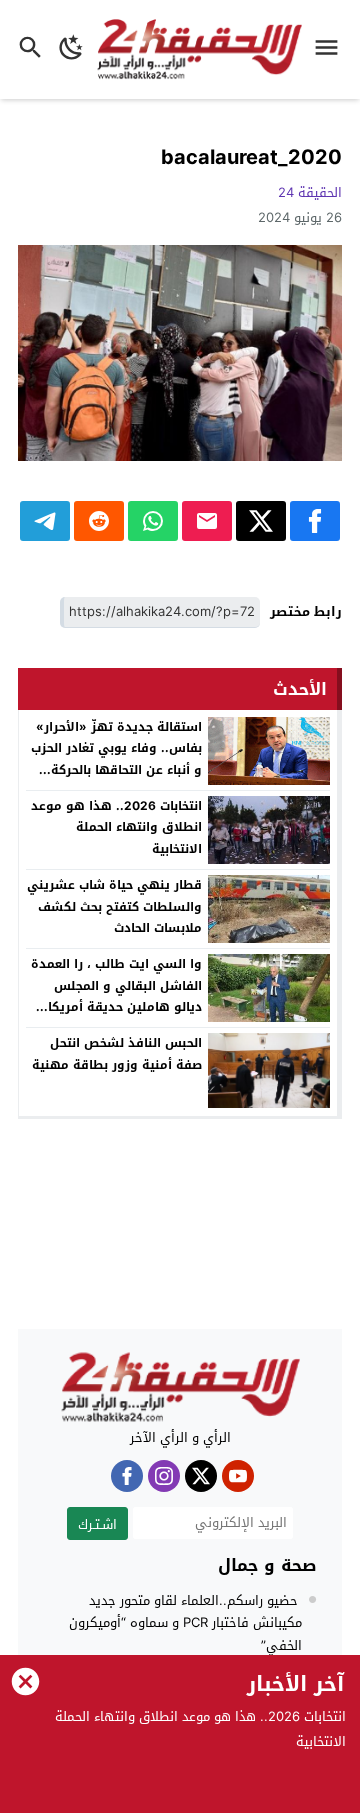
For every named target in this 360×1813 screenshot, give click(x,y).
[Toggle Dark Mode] (71, 49)
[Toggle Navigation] (331, 49)
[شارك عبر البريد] (207, 521)
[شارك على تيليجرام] (45, 521)
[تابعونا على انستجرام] (164, 1476)
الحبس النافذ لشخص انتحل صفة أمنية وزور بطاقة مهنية (117, 1054)
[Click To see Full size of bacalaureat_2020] (180, 353)
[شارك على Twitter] (261, 521)
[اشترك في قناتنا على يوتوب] (238, 1476)
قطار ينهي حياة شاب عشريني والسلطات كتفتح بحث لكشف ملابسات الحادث (114, 906)
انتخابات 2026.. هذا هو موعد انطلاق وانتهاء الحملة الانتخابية (116, 827)
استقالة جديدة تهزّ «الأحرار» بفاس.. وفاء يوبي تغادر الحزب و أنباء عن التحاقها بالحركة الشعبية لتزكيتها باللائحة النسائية (116, 770)
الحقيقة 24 (310, 192)
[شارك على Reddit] (99, 521)
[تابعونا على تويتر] (201, 1476)
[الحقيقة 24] (180, 1388)
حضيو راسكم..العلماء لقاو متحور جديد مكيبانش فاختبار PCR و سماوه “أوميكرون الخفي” (185, 1622)
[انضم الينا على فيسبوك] (127, 1476)
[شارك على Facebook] (315, 521)
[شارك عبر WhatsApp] (153, 521)
